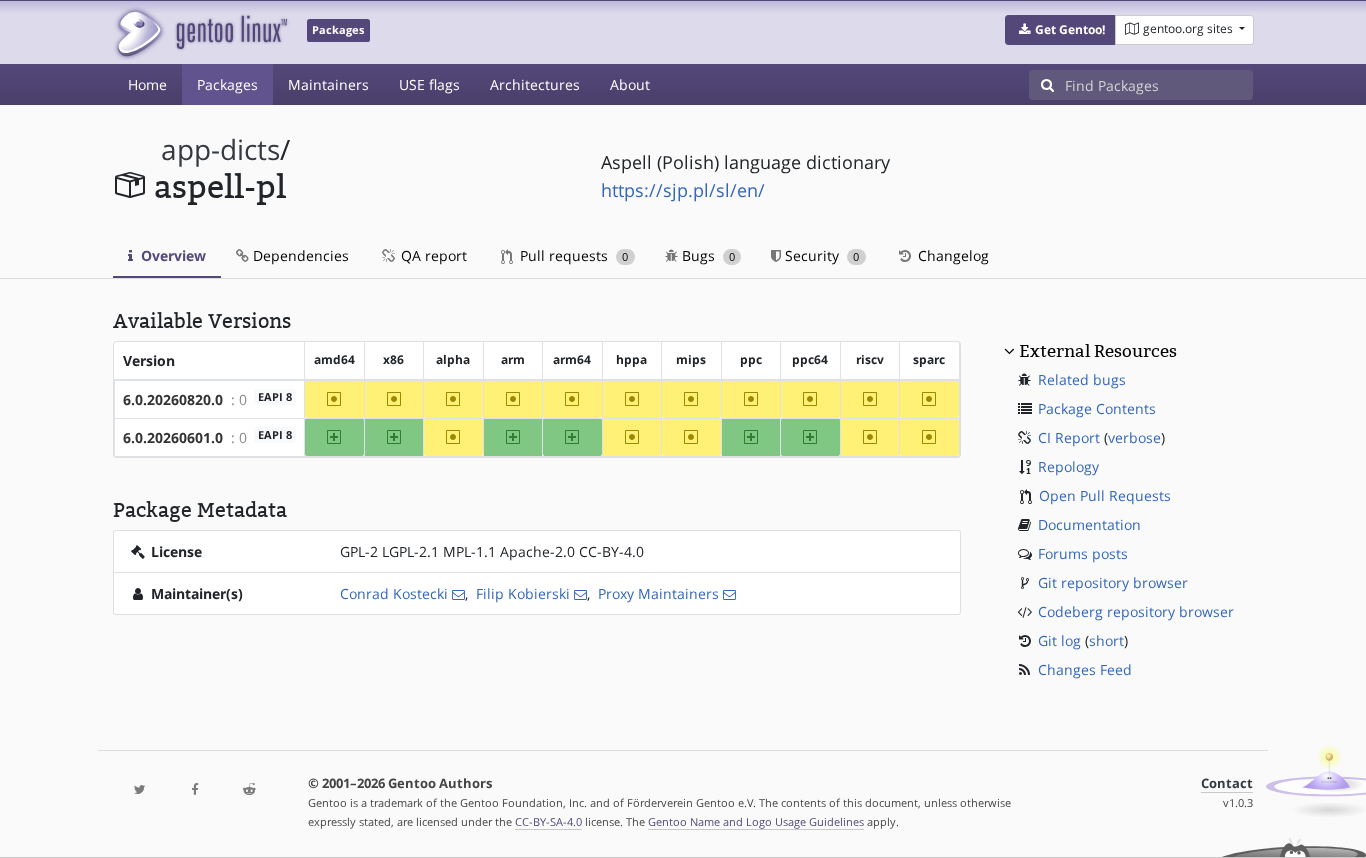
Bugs (706, 255)
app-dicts (220, 149)
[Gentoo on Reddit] (249, 790)
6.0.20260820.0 (173, 399)
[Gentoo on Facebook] (194, 790)
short (1106, 640)
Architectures (535, 84)
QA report (432, 255)
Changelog (951, 255)
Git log (1059, 640)
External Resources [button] (1098, 351)
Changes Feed (1085, 669)
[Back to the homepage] (200, 32)
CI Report (1069, 437)
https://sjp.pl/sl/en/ (683, 190)
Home (147, 84)
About (630, 84)
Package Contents (1097, 408)
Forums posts (1083, 553)
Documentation (1089, 524)
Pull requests (572, 255)
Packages (227, 84)
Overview (171, 255)
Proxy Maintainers (658, 593)
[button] (1060, 30)
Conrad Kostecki (394, 593)
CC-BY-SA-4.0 (548, 821)
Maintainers (328, 84)
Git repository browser (1113, 582)
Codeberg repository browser (1136, 611)
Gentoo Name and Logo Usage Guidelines (756, 821)
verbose (1134, 437)
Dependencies (299, 255)
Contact (1227, 783)
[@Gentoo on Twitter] (140, 790)
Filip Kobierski (523, 593)
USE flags (429, 84)
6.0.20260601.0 (173, 437)
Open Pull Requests (1105, 495)
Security (820, 255)
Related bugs (1082, 379)
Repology (1068, 466)
